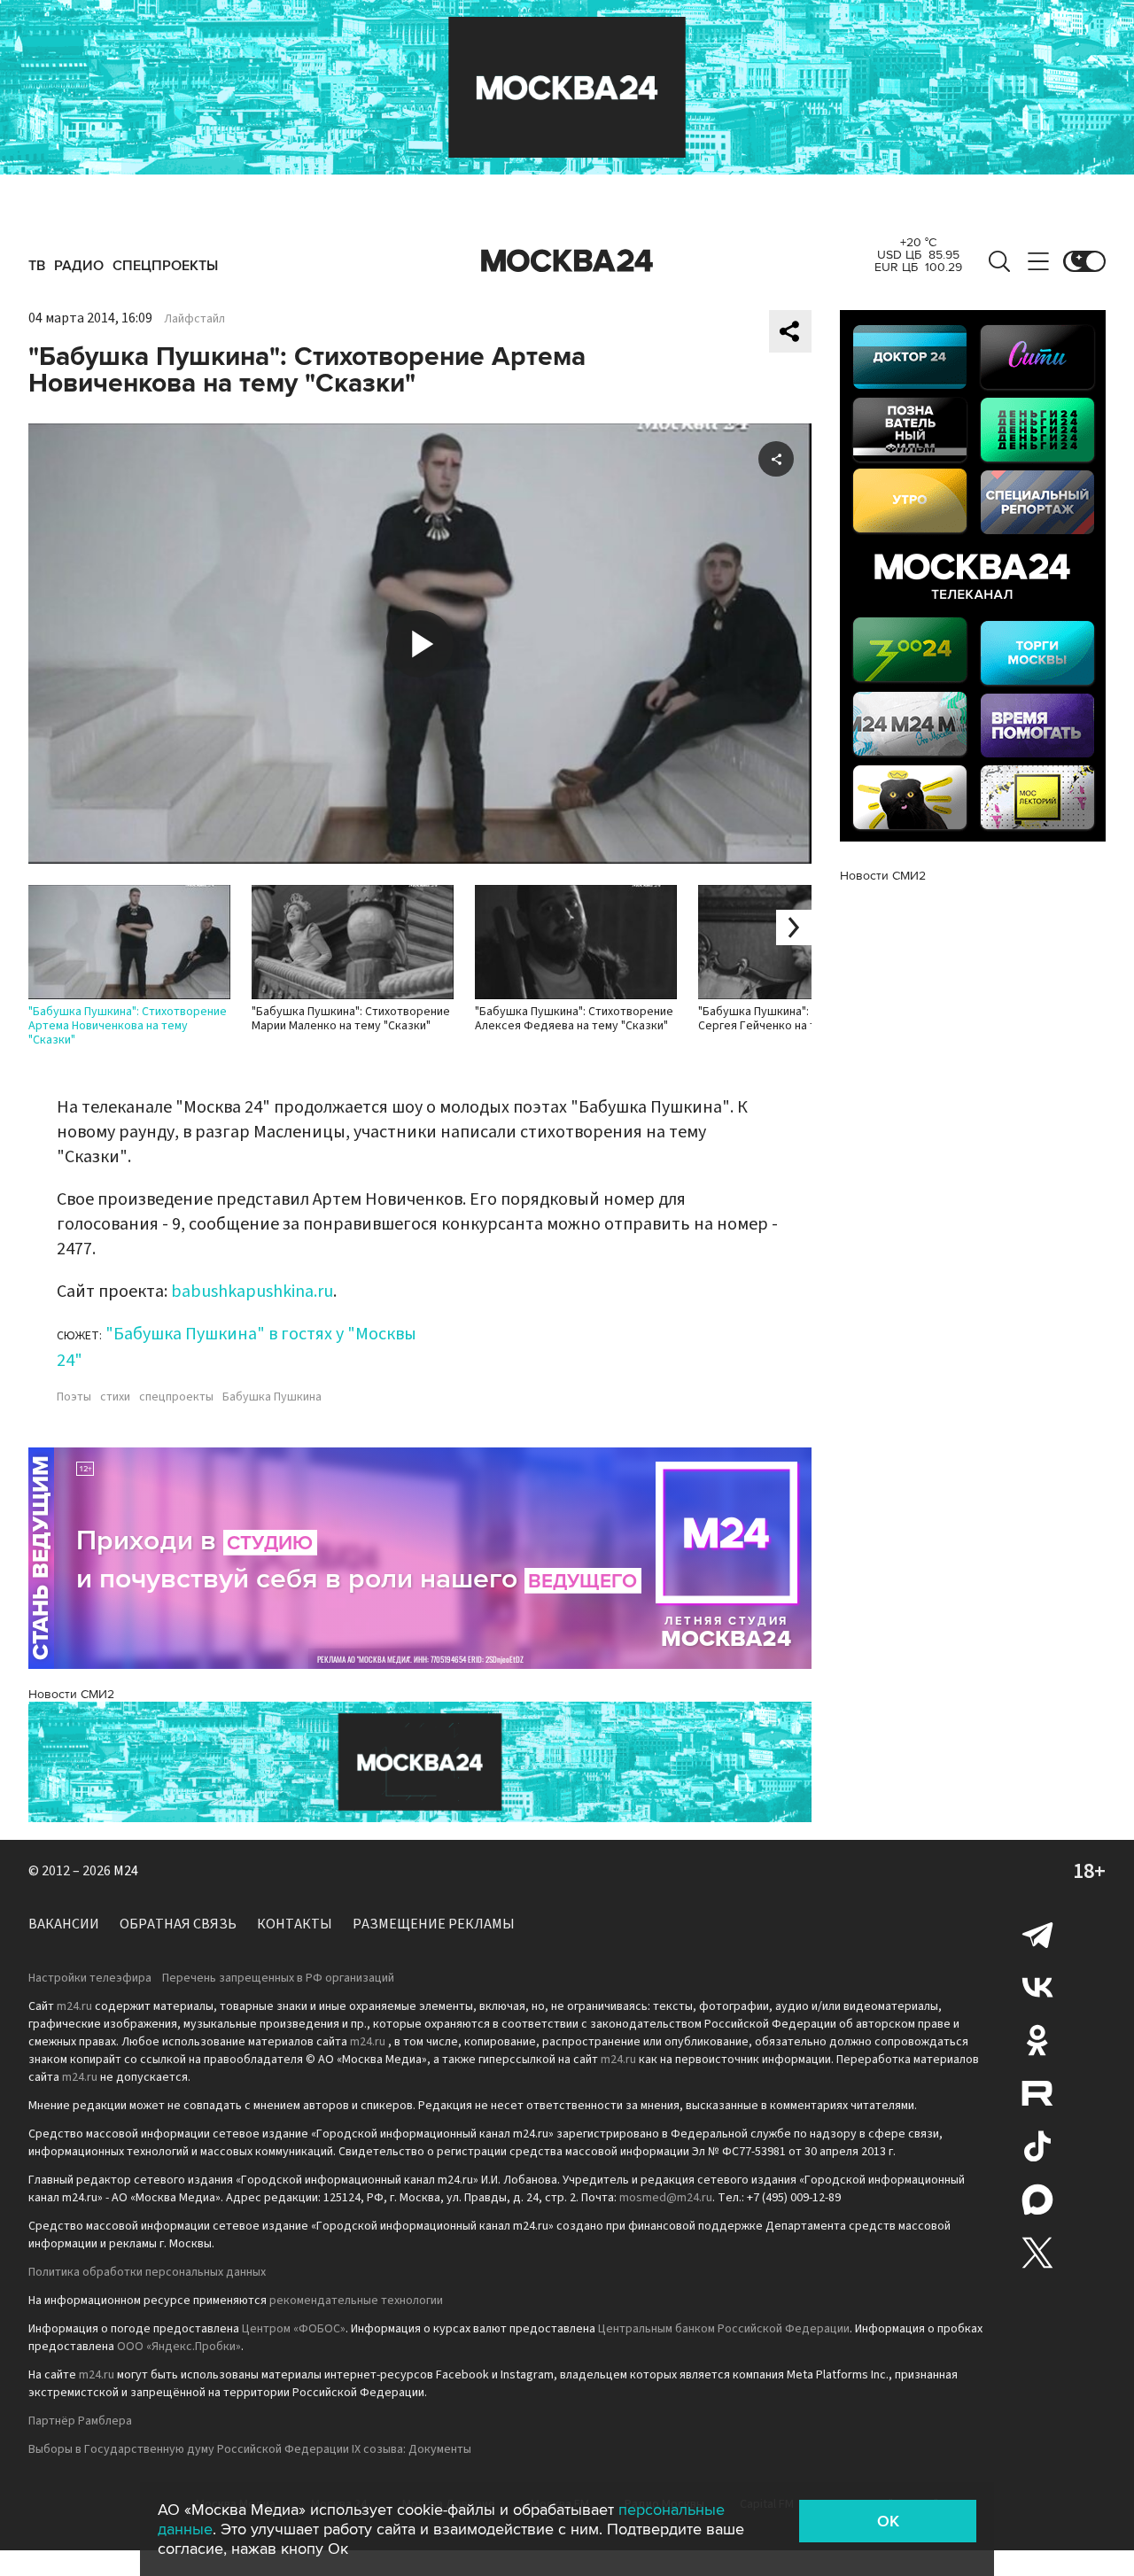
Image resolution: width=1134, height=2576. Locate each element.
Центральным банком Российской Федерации (724, 2329)
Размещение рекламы (434, 1924)
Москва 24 (567, 261)
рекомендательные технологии (356, 2301)
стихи (115, 1397)
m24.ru (74, 2006)
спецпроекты (176, 1397)
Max (1037, 2200)
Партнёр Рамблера (80, 2421)
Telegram (1037, 1934)
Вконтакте (1037, 1987)
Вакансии (64, 1924)
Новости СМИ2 (71, 1694)
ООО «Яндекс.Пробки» (179, 2347)
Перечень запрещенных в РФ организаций (278, 1978)
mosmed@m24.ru (666, 2198)
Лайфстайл (194, 319)
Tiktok (1037, 2146)
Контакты (295, 1924)
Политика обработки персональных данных (147, 2272)
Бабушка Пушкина (272, 1397)
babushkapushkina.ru (252, 1292)
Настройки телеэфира (90, 1978)
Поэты (74, 1397)
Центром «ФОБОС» (294, 2329)
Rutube (1037, 2093)
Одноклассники (1037, 2040)
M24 (126, 1871)
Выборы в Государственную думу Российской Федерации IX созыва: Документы (250, 2449)
